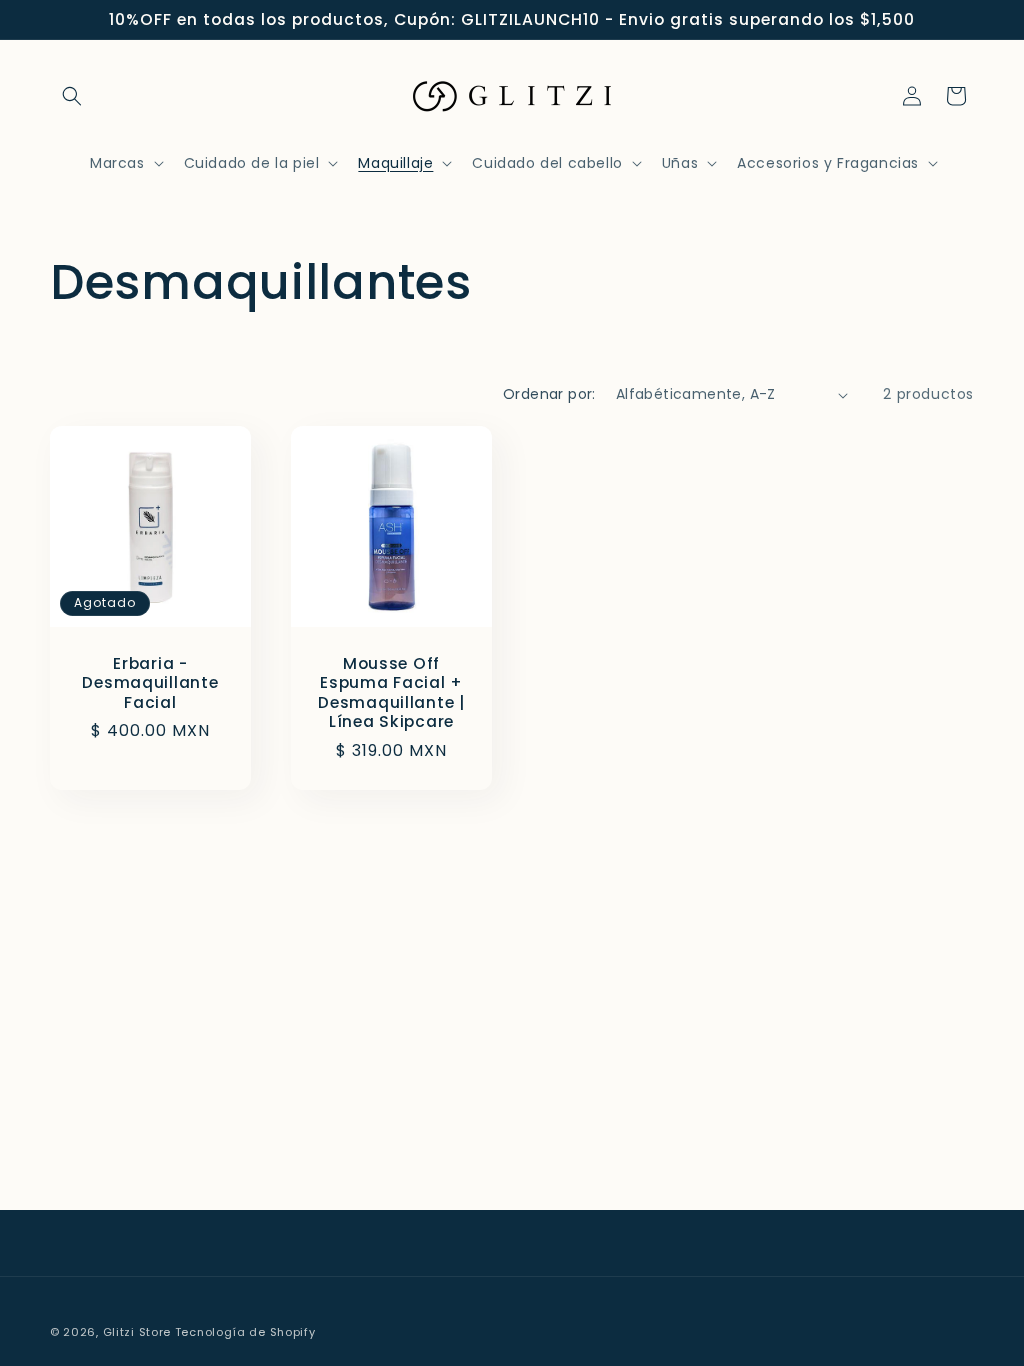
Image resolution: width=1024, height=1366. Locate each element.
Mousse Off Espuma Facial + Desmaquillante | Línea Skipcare (391, 693)
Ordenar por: (549, 394)
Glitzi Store (137, 1332)
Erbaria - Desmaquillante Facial (150, 683)
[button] (72, 96)
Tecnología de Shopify (245, 1332)
